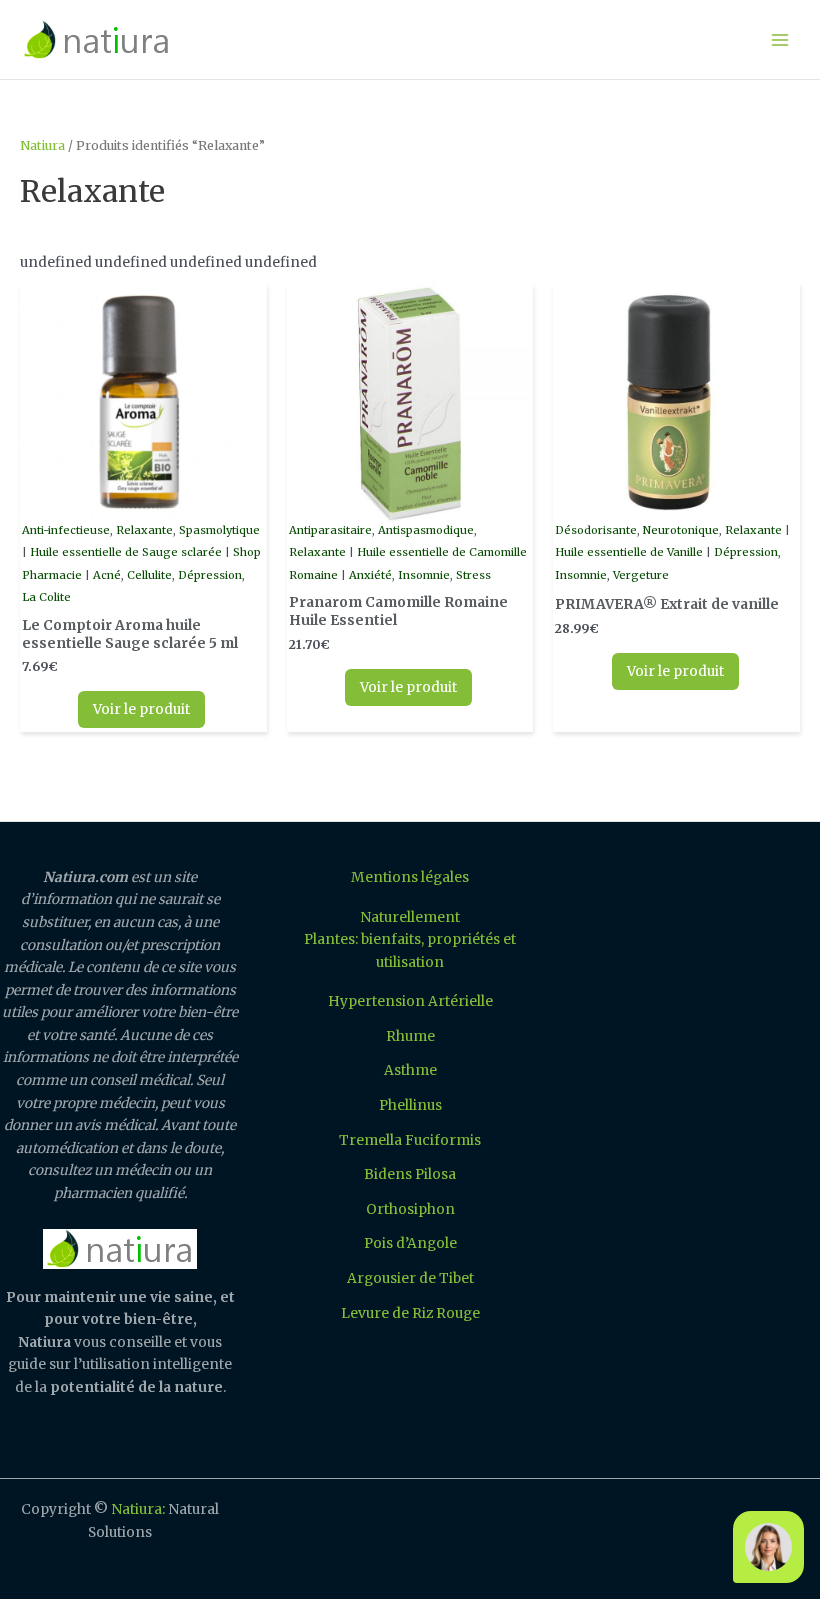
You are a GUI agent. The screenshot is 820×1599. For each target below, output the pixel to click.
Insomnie (424, 575)
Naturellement (410, 917)
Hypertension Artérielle (410, 1001)
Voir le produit (141, 709)
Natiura (42, 145)
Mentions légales (410, 877)
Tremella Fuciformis (410, 1140)
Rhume (410, 1036)
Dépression (210, 575)
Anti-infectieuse (66, 530)
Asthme (410, 1070)
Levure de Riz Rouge (410, 1313)
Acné (107, 575)
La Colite (46, 597)
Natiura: (138, 1509)
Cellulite (149, 575)
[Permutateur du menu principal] (780, 39)
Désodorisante (596, 530)
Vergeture (641, 575)
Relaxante (144, 530)
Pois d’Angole (410, 1243)
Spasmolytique (219, 530)
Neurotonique (681, 530)
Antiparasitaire (330, 530)
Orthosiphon (410, 1209)
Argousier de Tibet (410, 1278)
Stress (473, 575)
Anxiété (370, 575)
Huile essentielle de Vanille (629, 552)
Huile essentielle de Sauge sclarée (126, 552)
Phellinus (410, 1105)
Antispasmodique (426, 530)
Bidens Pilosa (410, 1174)
